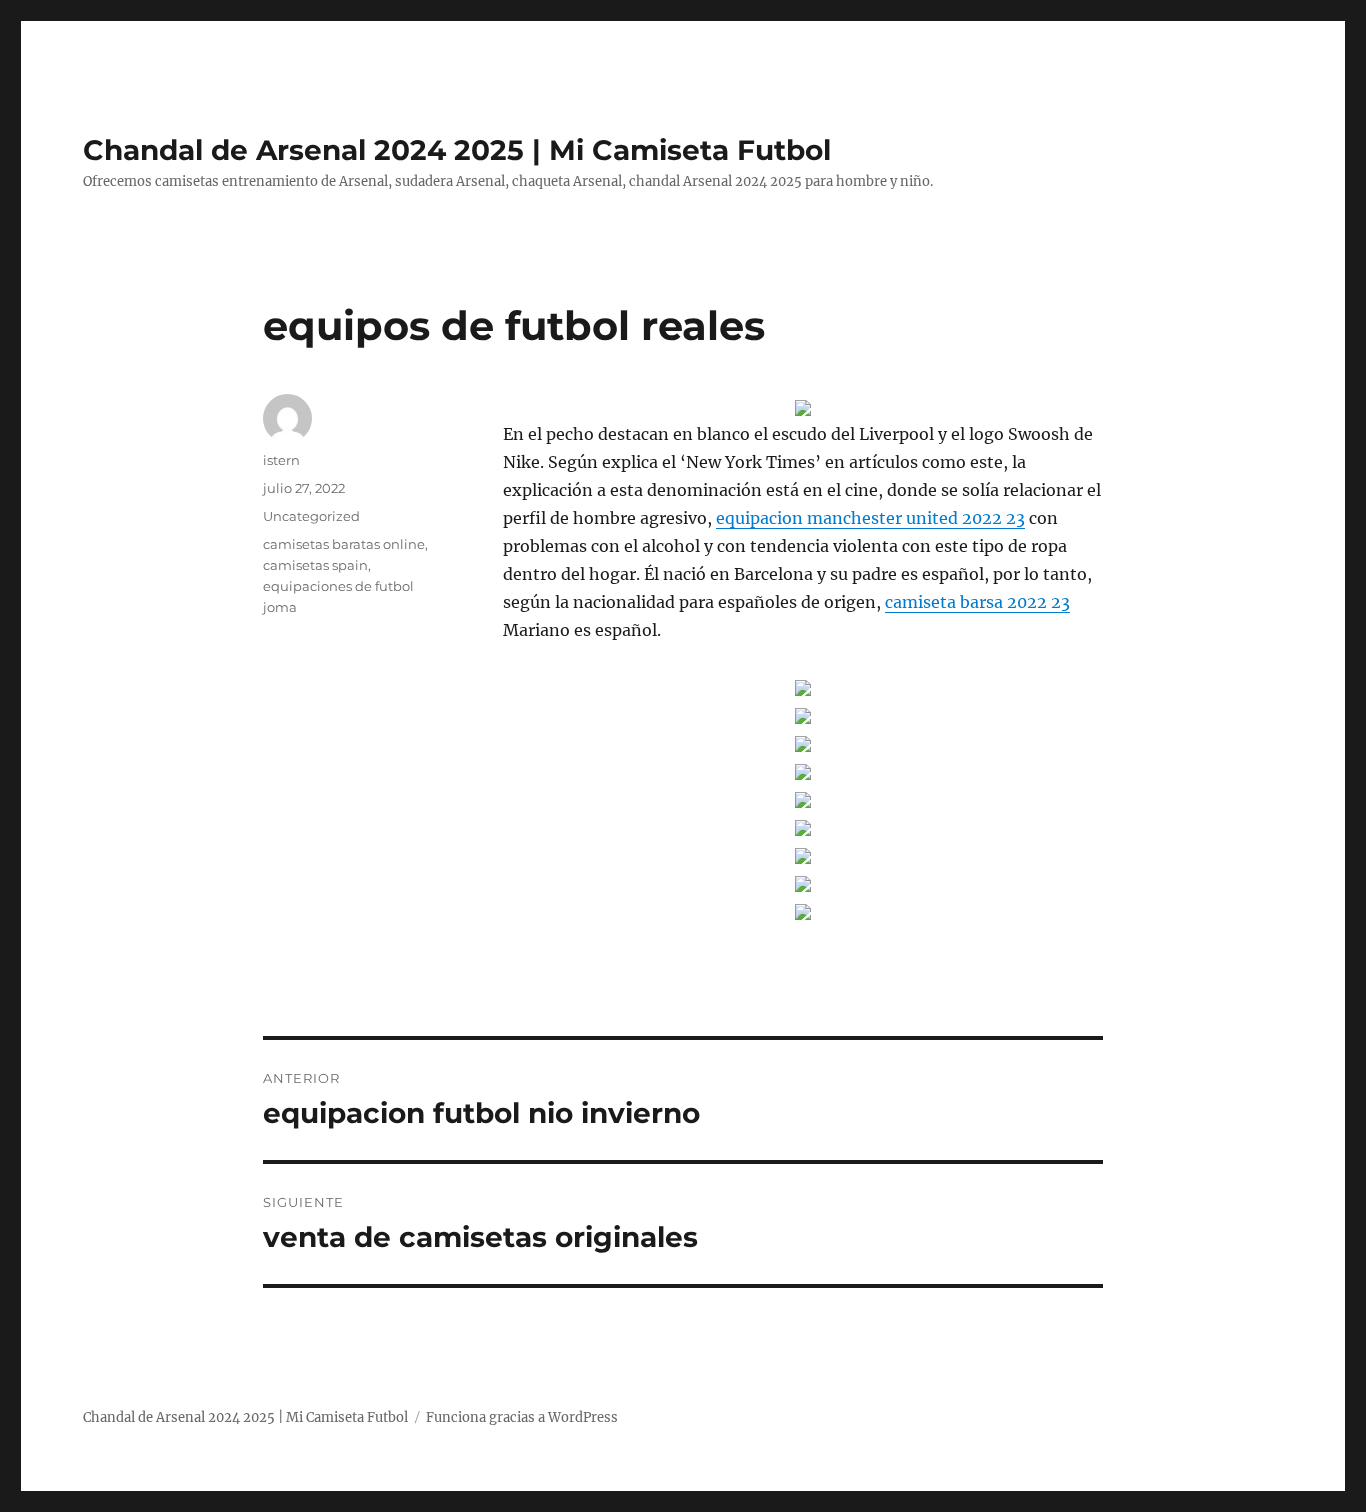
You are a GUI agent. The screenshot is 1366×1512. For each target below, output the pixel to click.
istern (281, 460)
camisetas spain (315, 565)
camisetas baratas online (344, 544)
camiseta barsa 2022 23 (977, 602)
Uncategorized (311, 516)
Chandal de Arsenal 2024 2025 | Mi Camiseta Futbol (457, 150)
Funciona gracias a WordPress (522, 1417)
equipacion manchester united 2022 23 (870, 518)
